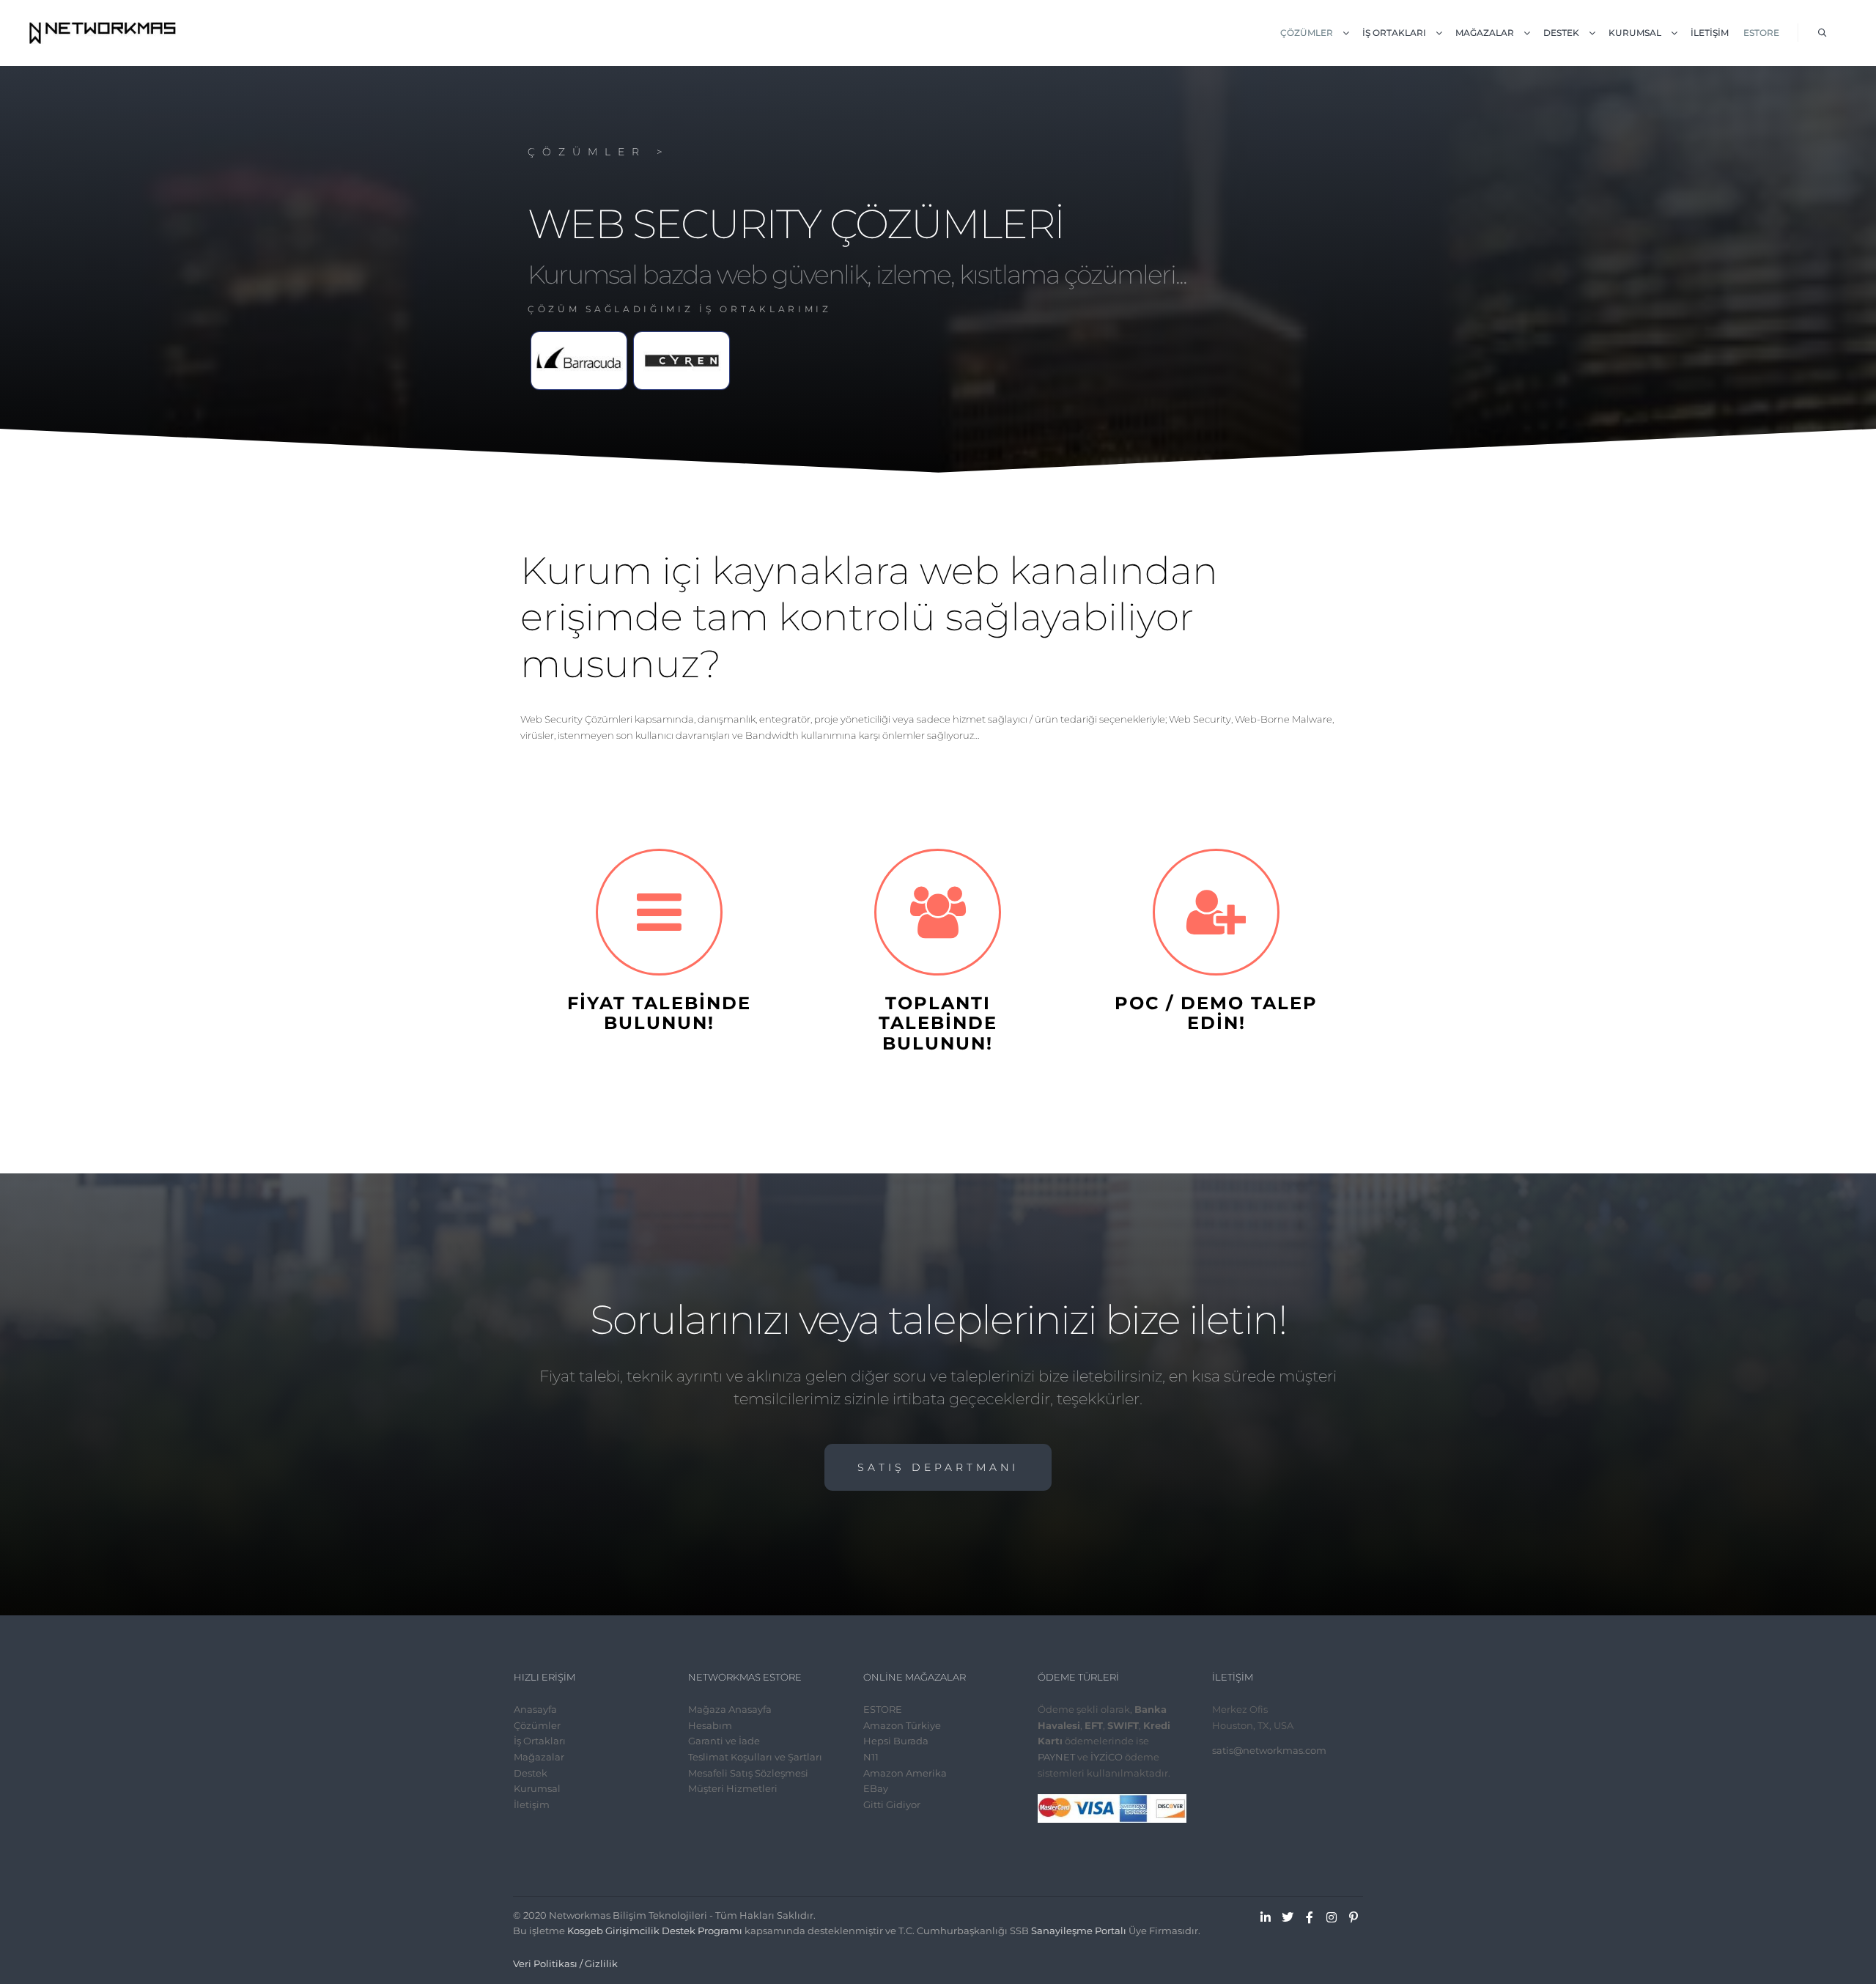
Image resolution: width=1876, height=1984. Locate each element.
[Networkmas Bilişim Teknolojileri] (103, 33)
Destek (531, 1773)
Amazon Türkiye (902, 1725)
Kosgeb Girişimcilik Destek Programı (655, 1930)
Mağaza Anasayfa (730, 1709)
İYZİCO (1107, 1757)
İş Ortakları (540, 1741)
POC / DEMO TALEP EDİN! (1216, 1013)
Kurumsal (537, 1788)
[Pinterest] (1354, 1917)
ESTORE (883, 1709)
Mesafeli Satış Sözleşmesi (748, 1773)
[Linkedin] (1266, 1917)
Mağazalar (539, 1757)
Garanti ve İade (724, 1741)
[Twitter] (1288, 1917)
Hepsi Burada (896, 1741)
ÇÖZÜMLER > (599, 152)
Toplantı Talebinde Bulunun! (938, 1023)
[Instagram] (1332, 1917)
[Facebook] (1310, 1917)
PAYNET (1056, 1757)
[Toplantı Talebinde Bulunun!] (938, 912)
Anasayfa (535, 1709)
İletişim (532, 1804)
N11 (871, 1757)
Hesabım (710, 1725)
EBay (876, 1788)
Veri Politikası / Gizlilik (565, 1963)
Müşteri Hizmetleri (733, 1788)
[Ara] (1823, 33)
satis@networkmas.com (1269, 1750)
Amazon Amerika (905, 1773)
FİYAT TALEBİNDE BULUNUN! (659, 1013)
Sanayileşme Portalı (1079, 1930)
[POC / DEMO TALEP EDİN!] (1216, 912)
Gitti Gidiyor (892, 1804)
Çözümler (537, 1725)
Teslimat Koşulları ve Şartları (755, 1757)
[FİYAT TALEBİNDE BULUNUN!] (659, 912)
